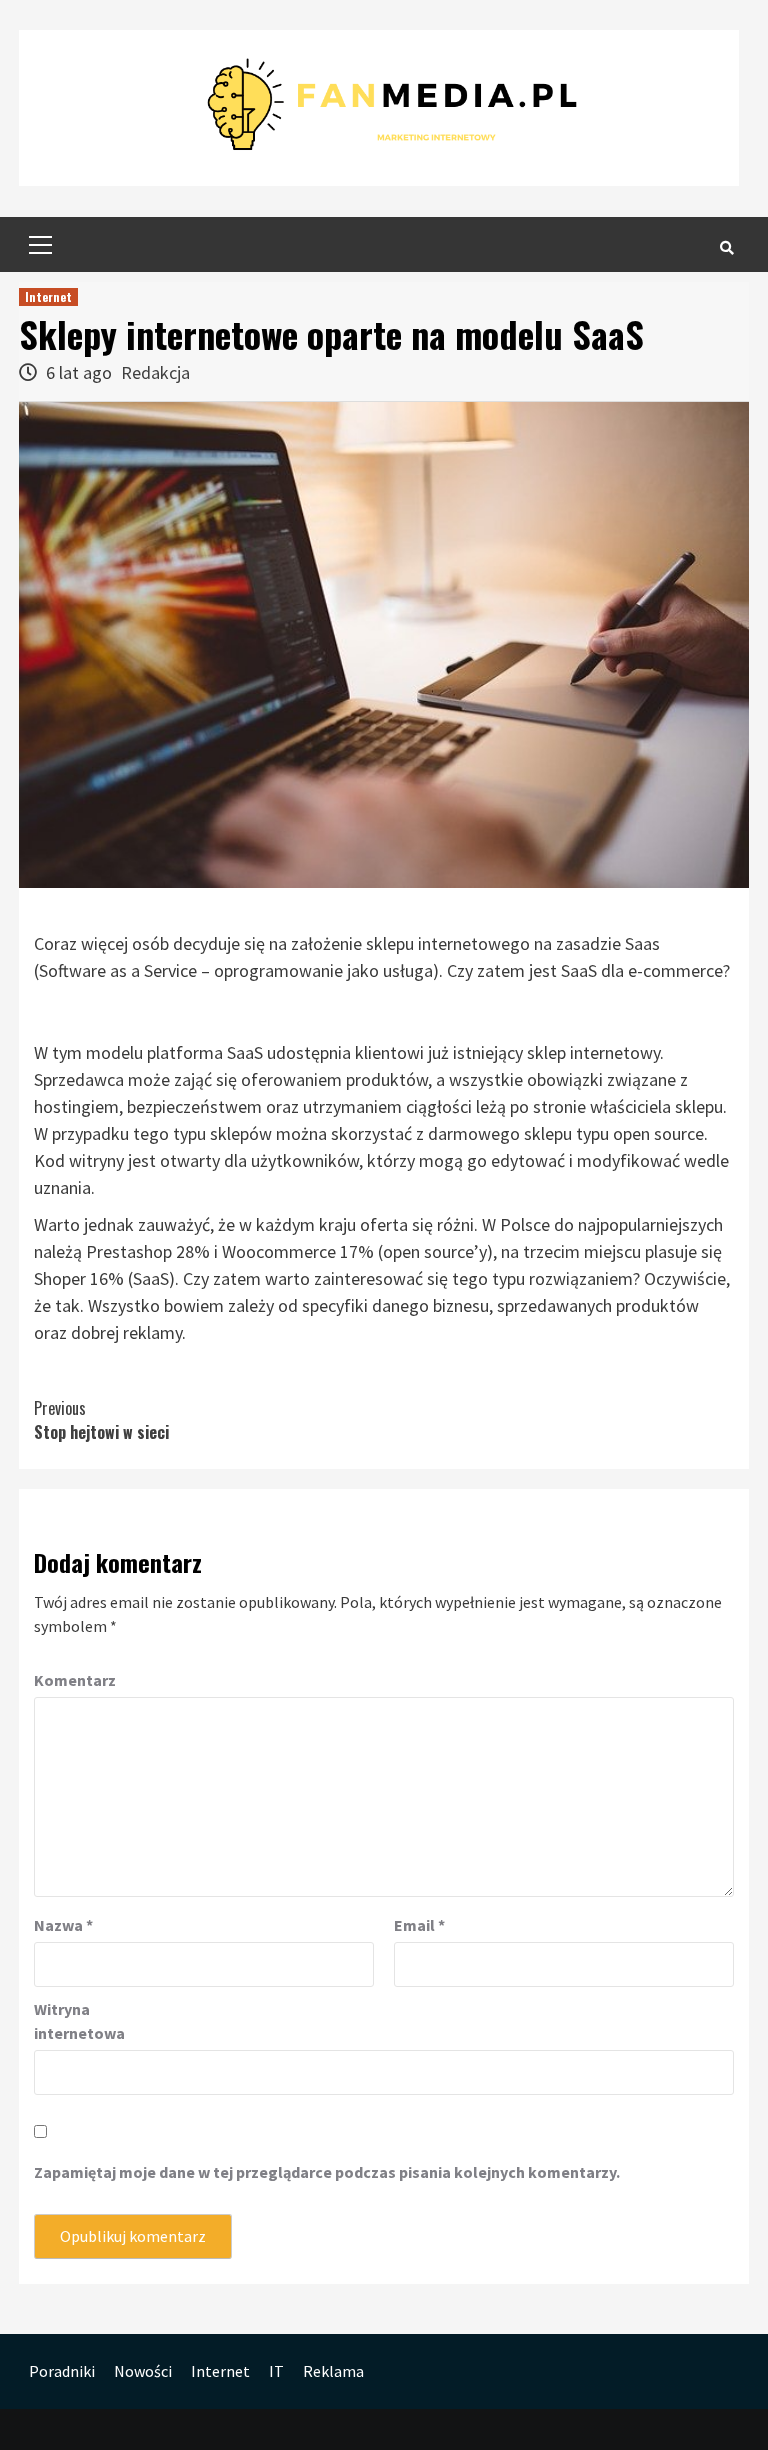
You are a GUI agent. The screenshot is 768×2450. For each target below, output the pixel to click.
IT (276, 2371)
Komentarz (75, 1680)
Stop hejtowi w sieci (101, 1420)
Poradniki (62, 2371)
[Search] (726, 247)
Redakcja (155, 372)
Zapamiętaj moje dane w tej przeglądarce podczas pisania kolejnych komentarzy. (327, 2172)
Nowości (143, 2371)
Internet (48, 296)
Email (419, 1925)
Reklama (333, 2371)
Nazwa (63, 1925)
